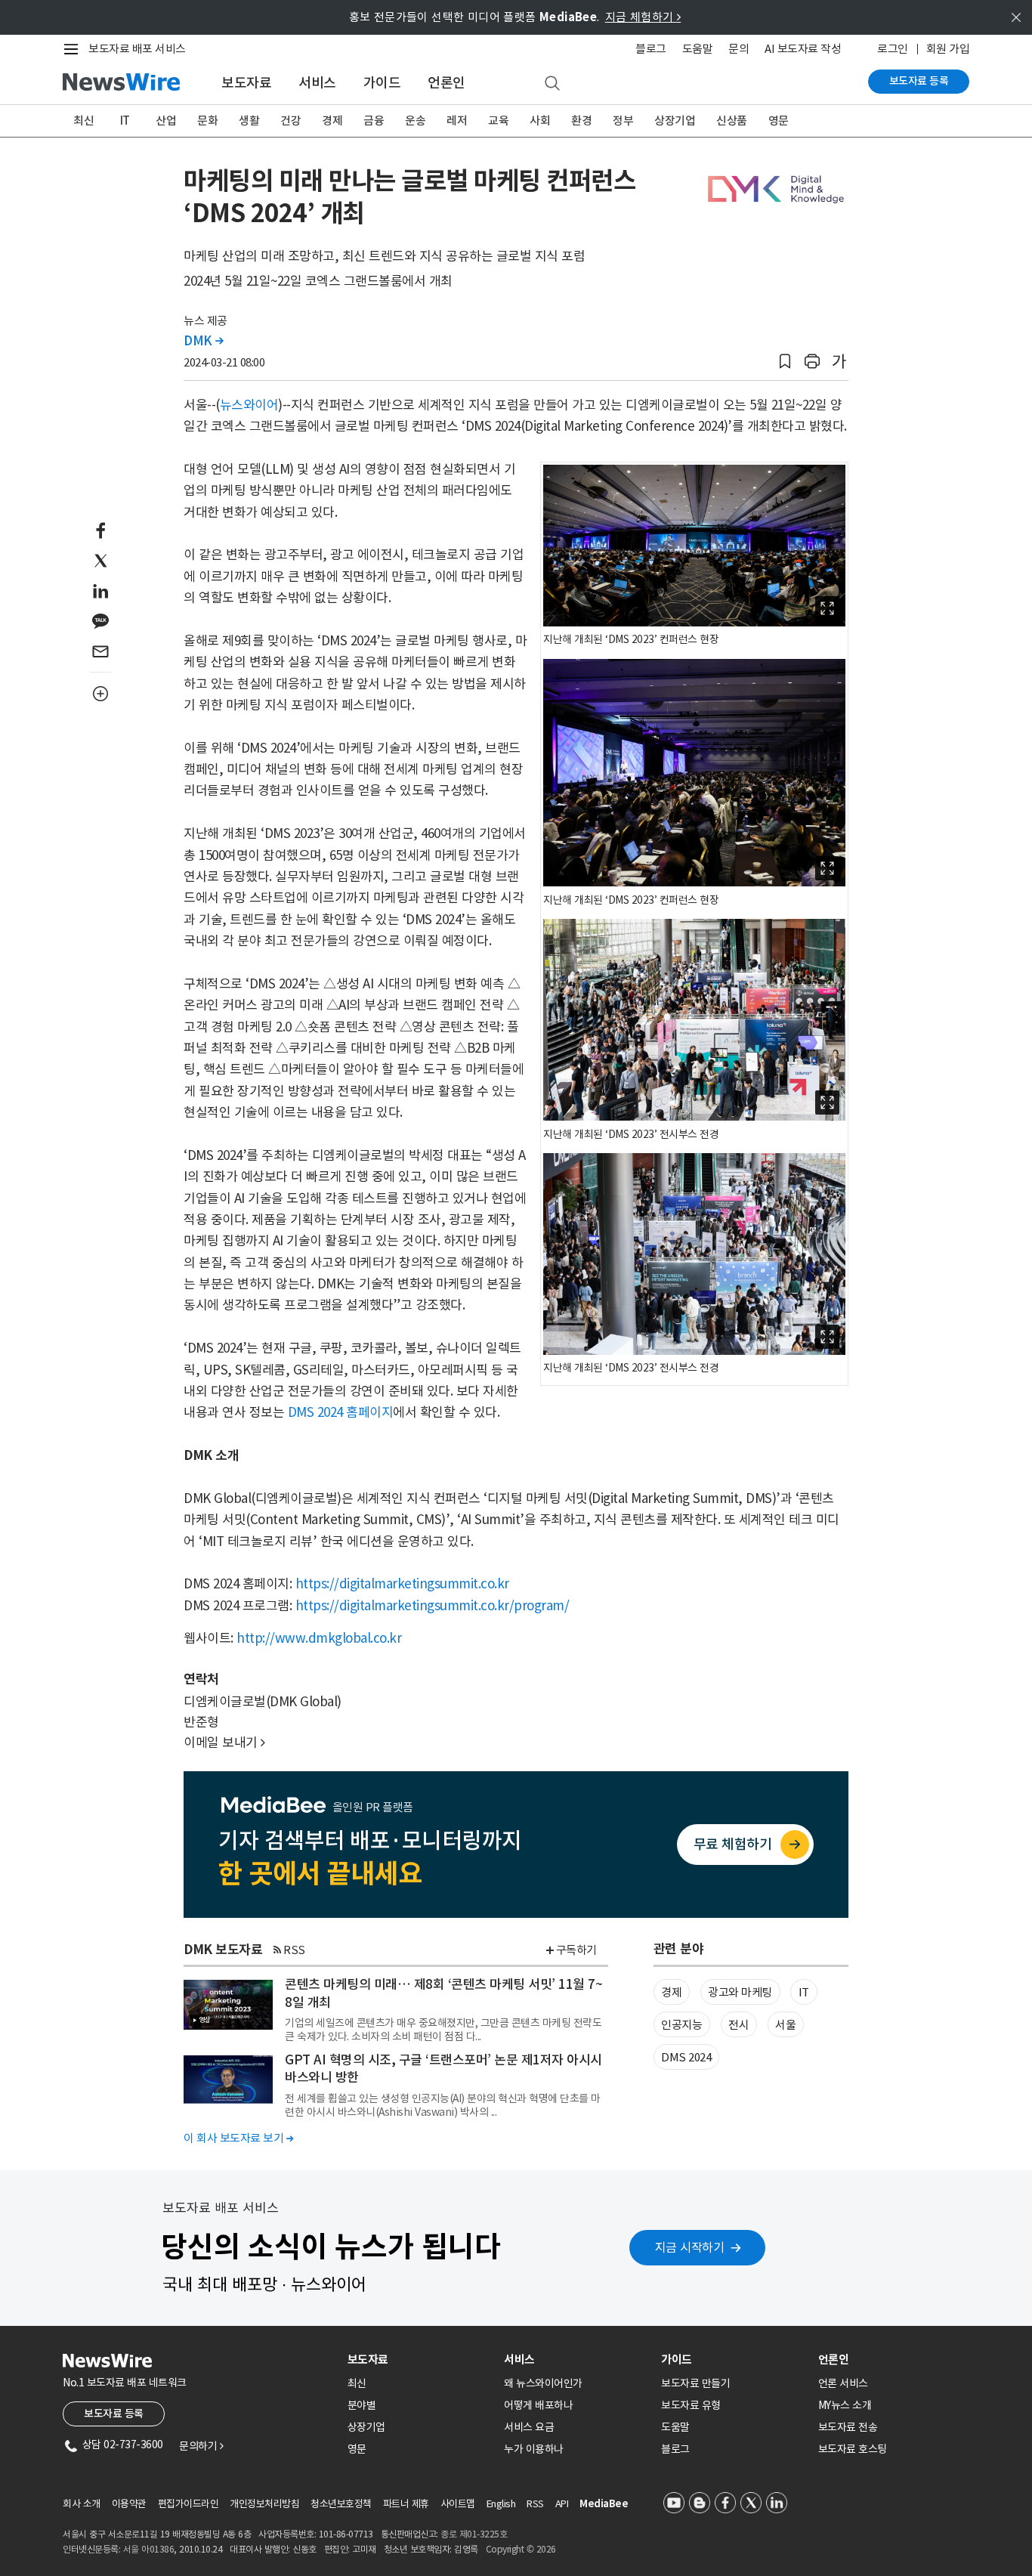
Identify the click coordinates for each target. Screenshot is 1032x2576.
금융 (374, 121)
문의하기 (201, 2446)
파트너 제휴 (406, 2504)
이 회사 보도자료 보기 (238, 2138)
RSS (294, 1950)
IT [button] (804, 1992)
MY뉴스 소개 (845, 2405)
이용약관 (129, 2504)
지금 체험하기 (643, 17)
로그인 (893, 49)
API (562, 2504)
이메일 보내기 (224, 1743)
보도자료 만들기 (695, 2383)
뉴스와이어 (249, 405)
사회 (540, 121)
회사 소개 (82, 2504)
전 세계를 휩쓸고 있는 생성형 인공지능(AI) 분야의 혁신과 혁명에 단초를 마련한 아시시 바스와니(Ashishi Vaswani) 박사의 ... (443, 2105)
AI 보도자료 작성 (803, 49)
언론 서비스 (843, 2383)
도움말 (698, 49)
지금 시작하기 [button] (690, 2247)
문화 (207, 121)
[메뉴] (74, 49)
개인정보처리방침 (264, 2504)
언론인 (446, 83)
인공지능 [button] (681, 2025)
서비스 (317, 83)
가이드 (382, 83)
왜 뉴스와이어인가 (543, 2383)
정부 (623, 121)
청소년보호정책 (341, 2504)
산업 (166, 121)
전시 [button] (738, 2025)
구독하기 (576, 1950)
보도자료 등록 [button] (114, 2414)
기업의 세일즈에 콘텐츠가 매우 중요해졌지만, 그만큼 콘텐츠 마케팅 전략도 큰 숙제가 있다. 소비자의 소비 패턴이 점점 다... (443, 2030)
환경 (581, 121)
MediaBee (604, 2504)
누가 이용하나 (534, 2449)
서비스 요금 (529, 2427)
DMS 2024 (686, 2057)
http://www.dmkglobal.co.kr (319, 1638)
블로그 (651, 49)
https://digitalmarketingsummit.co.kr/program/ (433, 1606)
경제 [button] (671, 1992)
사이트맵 (458, 2504)
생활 (249, 121)
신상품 (732, 121)
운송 (415, 121)
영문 (779, 121)
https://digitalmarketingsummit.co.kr (402, 1584)
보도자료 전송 (848, 2427)
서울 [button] (785, 2025)
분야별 (362, 2405)
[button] (785, 362)
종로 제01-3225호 (474, 2534)
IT (125, 121)
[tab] (420, 2360)
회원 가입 (948, 49)
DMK (204, 341)
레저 (457, 121)
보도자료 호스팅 (853, 2449)
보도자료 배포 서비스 (137, 49)
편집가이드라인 (188, 2504)
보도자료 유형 (691, 2405)
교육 (498, 121)
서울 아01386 (149, 2549)
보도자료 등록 (919, 81)
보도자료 (246, 83)
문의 (738, 49)
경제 (332, 121)
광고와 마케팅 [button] (740, 1992)
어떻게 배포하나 (538, 2405)
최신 (83, 121)
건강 (290, 121)
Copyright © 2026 (521, 2549)
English (501, 2504)
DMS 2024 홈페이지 (341, 1412)
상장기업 (675, 121)
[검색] (552, 84)
